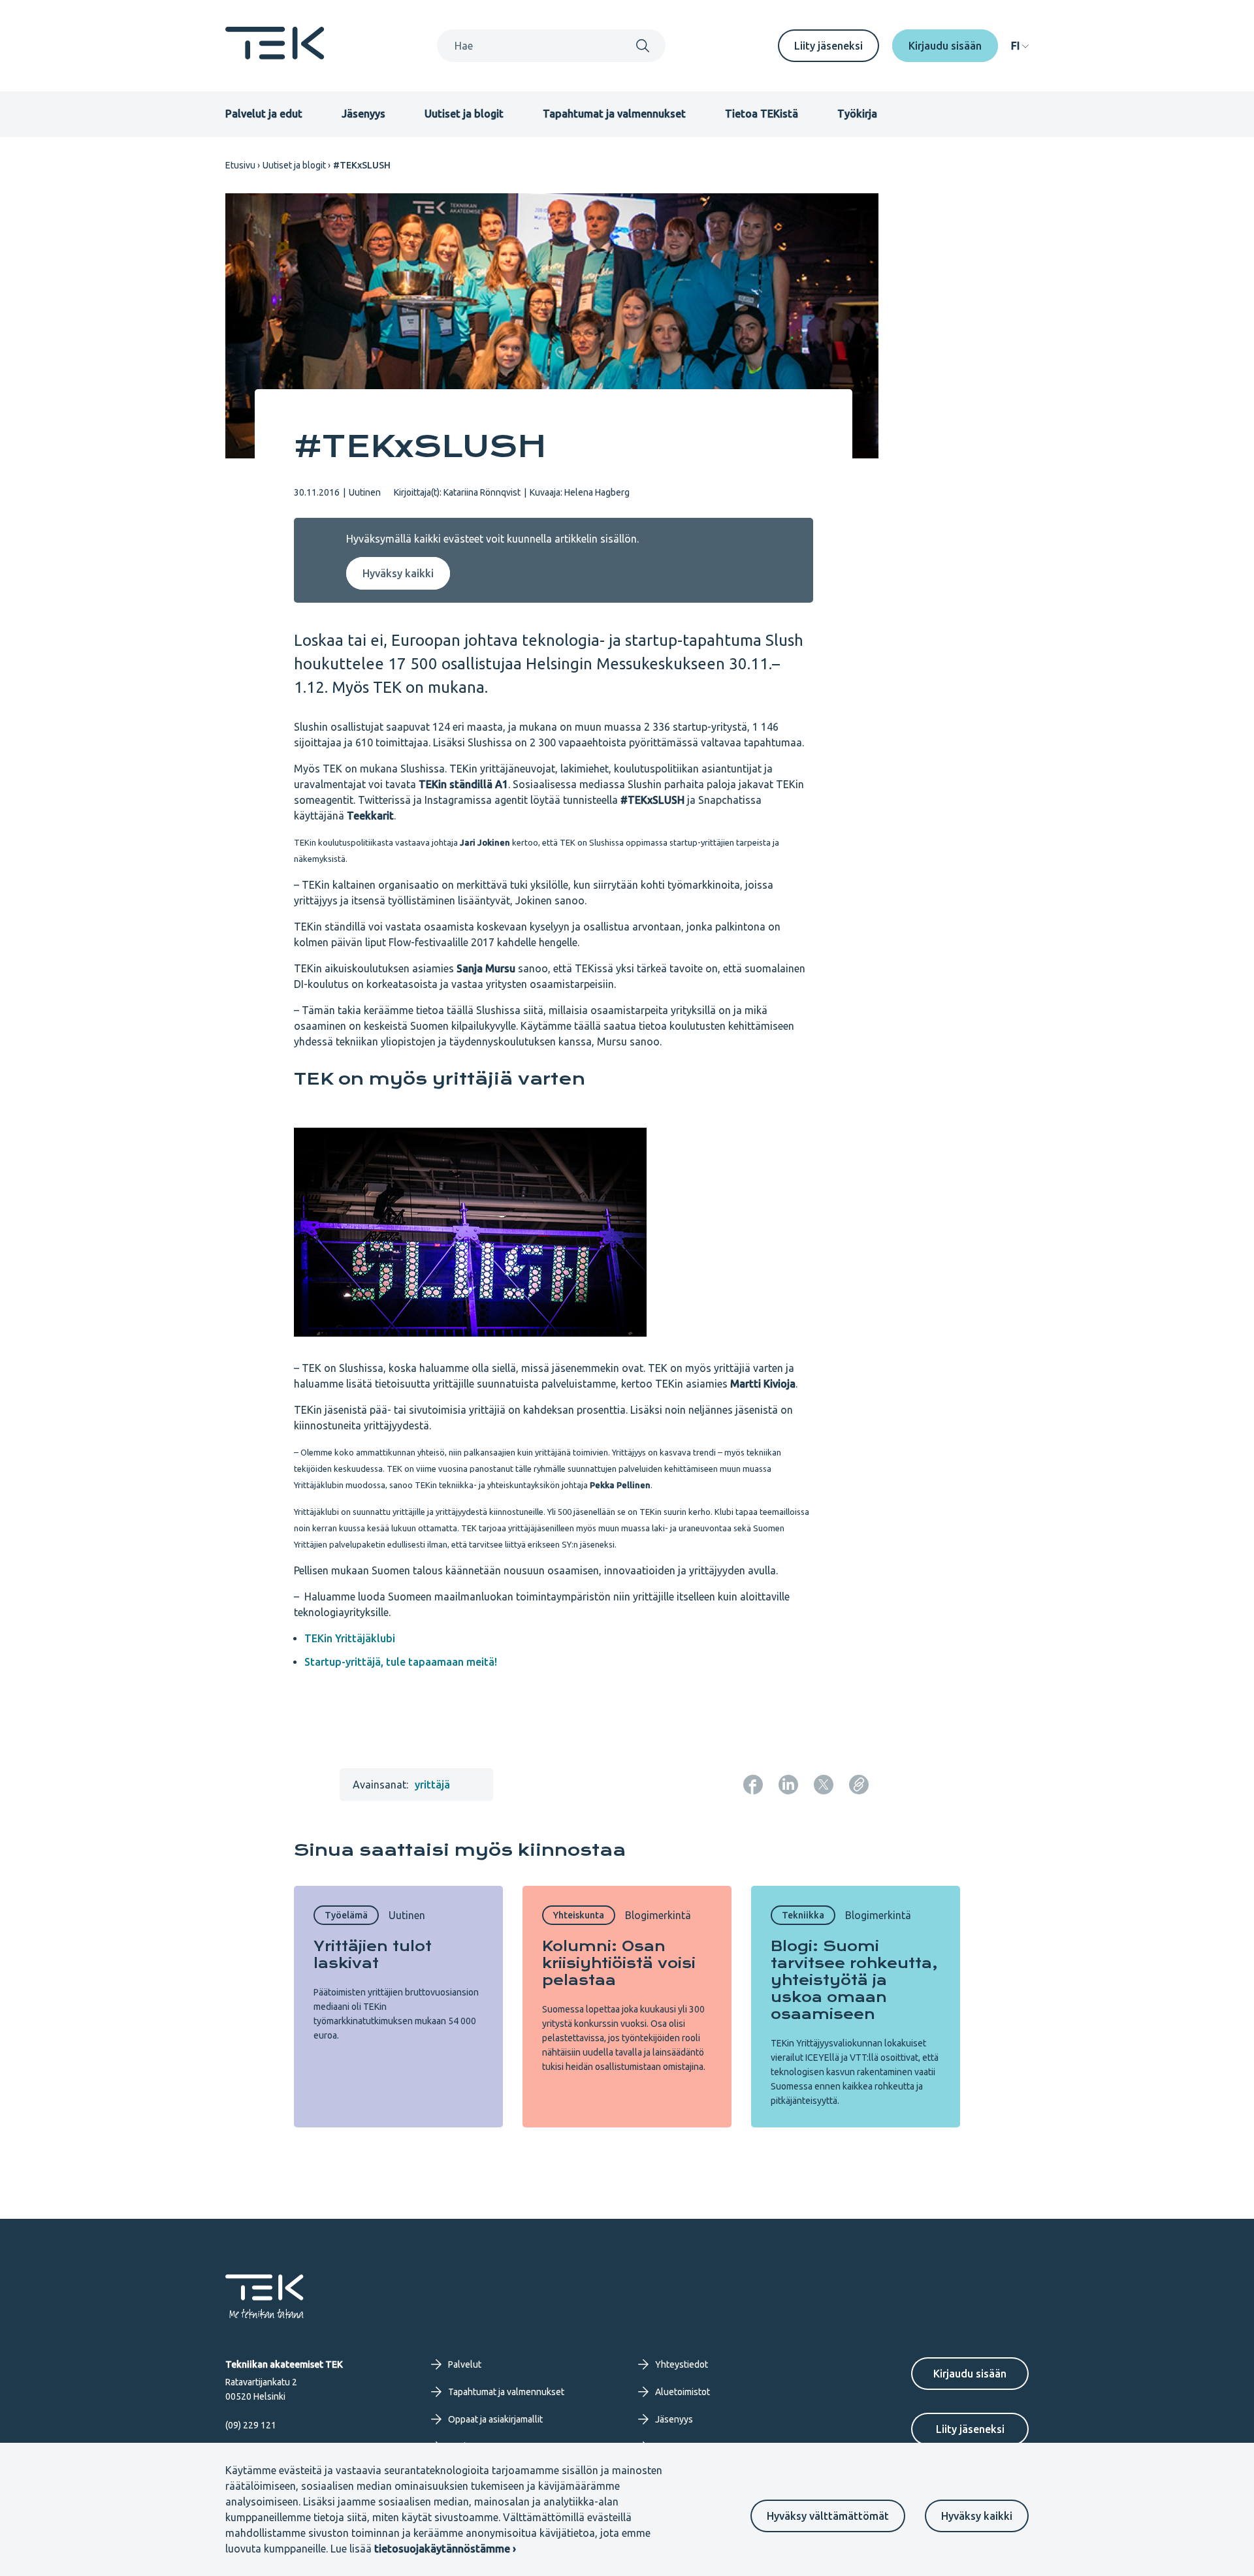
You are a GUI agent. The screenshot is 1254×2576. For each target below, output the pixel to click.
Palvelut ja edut (264, 114)
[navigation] (1020, 46)
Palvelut (465, 2364)
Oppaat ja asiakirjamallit (495, 2419)
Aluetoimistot (683, 2392)
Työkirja (857, 114)
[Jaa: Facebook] (753, 1785)
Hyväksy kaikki (977, 2516)
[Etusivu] (275, 56)
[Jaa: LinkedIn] (788, 1785)
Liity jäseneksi (828, 46)
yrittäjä (432, 1785)
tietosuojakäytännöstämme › (445, 2549)
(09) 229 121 (251, 2425)
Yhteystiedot (682, 2364)
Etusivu (240, 165)
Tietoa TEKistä (762, 114)
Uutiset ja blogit (464, 114)
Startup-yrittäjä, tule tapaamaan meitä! (403, 1662)
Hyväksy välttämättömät (828, 2516)
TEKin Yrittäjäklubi (350, 1638)
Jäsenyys (363, 114)
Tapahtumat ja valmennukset (614, 114)
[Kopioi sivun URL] (859, 1785)
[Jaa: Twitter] (824, 1785)
